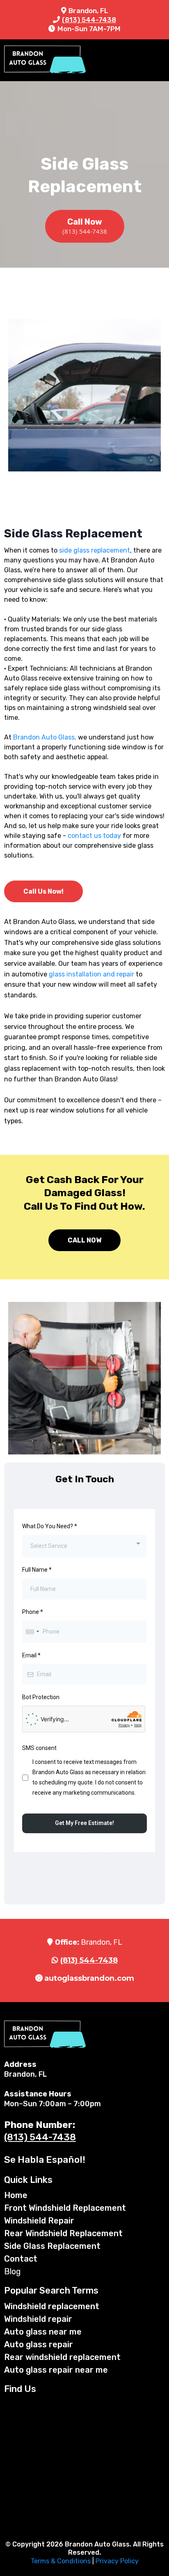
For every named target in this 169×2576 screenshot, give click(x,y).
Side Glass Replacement (52, 2246)
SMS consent (39, 1748)
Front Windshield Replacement (65, 2208)
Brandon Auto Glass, (45, 737)
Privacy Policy (117, 2561)
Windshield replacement (52, 2306)
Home (16, 2195)
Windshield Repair (39, 2221)
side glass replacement (95, 550)
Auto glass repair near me (56, 2370)
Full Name (37, 1570)
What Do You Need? (50, 1526)
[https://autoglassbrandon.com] (45, 60)
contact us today (94, 836)
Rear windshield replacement (62, 2357)
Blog (13, 2271)
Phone (33, 1612)
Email (31, 1655)
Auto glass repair (39, 2344)
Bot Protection (41, 1697)
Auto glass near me (43, 2332)
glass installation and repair (91, 974)
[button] (162, 60)
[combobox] (84, 1546)
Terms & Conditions (61, 2561)
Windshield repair (38, 2319)
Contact (21, 2259)
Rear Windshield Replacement (63, 2233)
